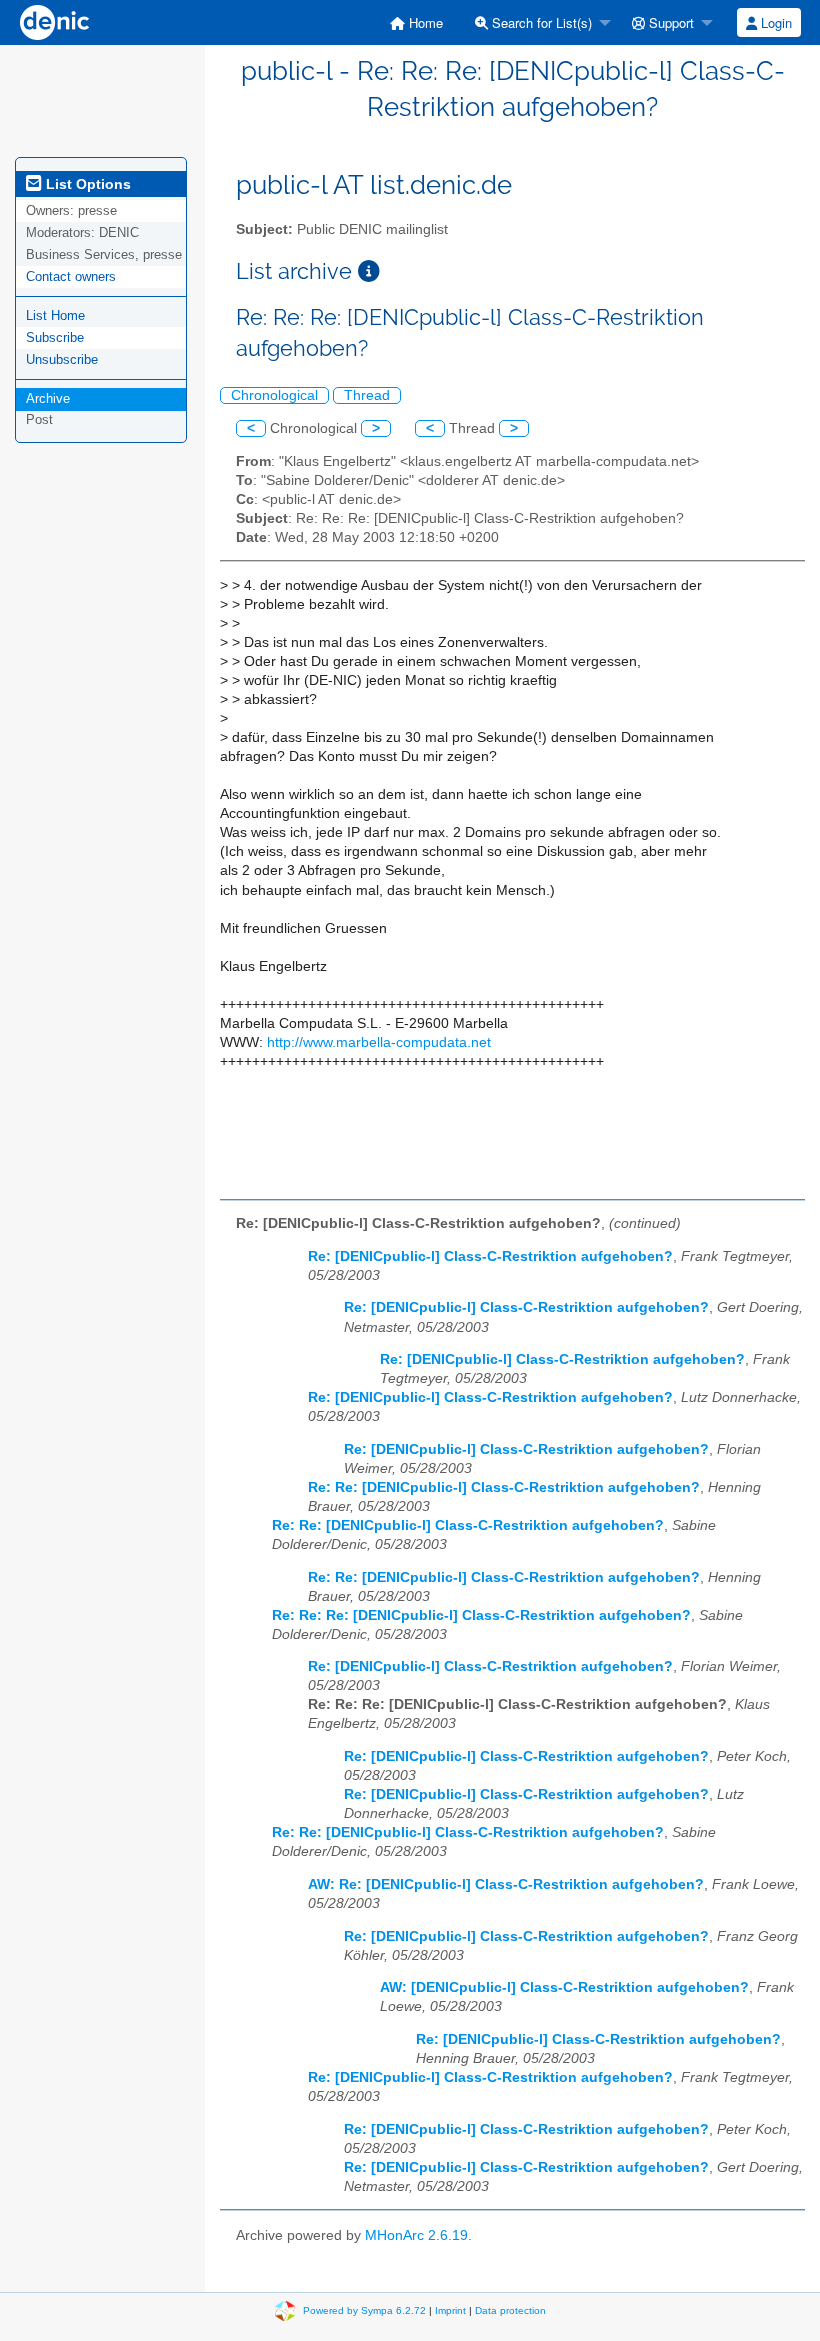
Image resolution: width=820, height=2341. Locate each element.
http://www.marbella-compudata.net (379, 1042)
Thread (367, 395)
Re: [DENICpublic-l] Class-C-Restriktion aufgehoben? (490, 1256)
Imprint (450, 2310)
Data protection (510, 2310)
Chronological (274, 395)
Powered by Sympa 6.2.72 (364, 2310)
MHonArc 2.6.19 (416, 2235)
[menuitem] (416, 22)
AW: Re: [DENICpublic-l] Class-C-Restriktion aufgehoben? (506, 1884)
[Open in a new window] (369, 271)
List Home (55, 315)
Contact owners (71, 276)
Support (669, 22)
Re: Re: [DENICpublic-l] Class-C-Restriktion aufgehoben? (504, 1487)
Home (424, 22)
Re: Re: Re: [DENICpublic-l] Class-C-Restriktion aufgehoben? (481, 1615)
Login (774, 22)
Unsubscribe (62, 359)
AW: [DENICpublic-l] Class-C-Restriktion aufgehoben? (564, 1987)
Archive (48, 398)
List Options (86, 184)
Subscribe (55, 337)
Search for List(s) (540, 22)
